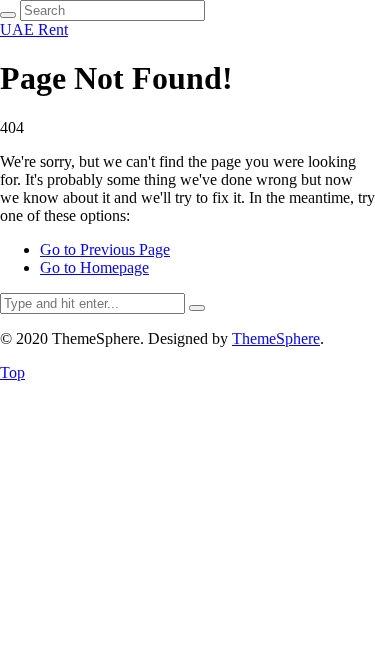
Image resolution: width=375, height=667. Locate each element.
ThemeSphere (276, 338)
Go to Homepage (94, 267)
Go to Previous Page (105, 249)
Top (12, 372)
